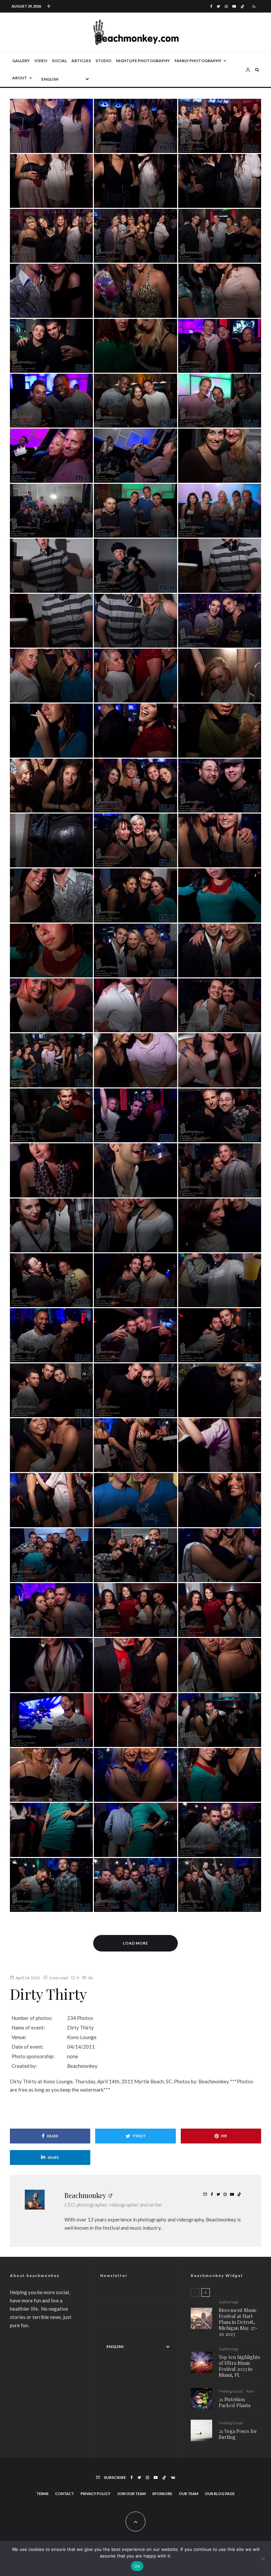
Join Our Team (131, 2494)
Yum (250, 2391)
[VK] (173, 2478)
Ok (137, 2566)
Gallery (21, 61)
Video (41, 61)
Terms (42, 2494)
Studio (103, 61)
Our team (189, 2494)
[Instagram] (226, 6)
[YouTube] (234, 6)
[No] (263, 2558)
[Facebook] (211, 6)
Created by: (24, 2066)
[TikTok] (242, 6)
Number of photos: (32, 2018)
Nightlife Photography (143, 61)
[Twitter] (218, 6)
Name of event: (28, 2027)
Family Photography (198, 61)
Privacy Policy (96, 2494)
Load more (136, 1943)
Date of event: (28, 2047)
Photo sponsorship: (33, 2056)
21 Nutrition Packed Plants (235, 2402)
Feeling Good (231, 2391)
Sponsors (162, 2494)
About (20, 78)
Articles (81, 61)
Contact (65, 2494)
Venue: (19, 2037)
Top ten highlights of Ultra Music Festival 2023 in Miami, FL (239, 2366)
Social (59, 61)
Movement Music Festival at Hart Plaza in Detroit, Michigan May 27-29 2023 (238, 2322)
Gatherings (229, 2302)
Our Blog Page (220, 2494)
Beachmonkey (85, 2195)
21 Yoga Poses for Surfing (238, 2434)
